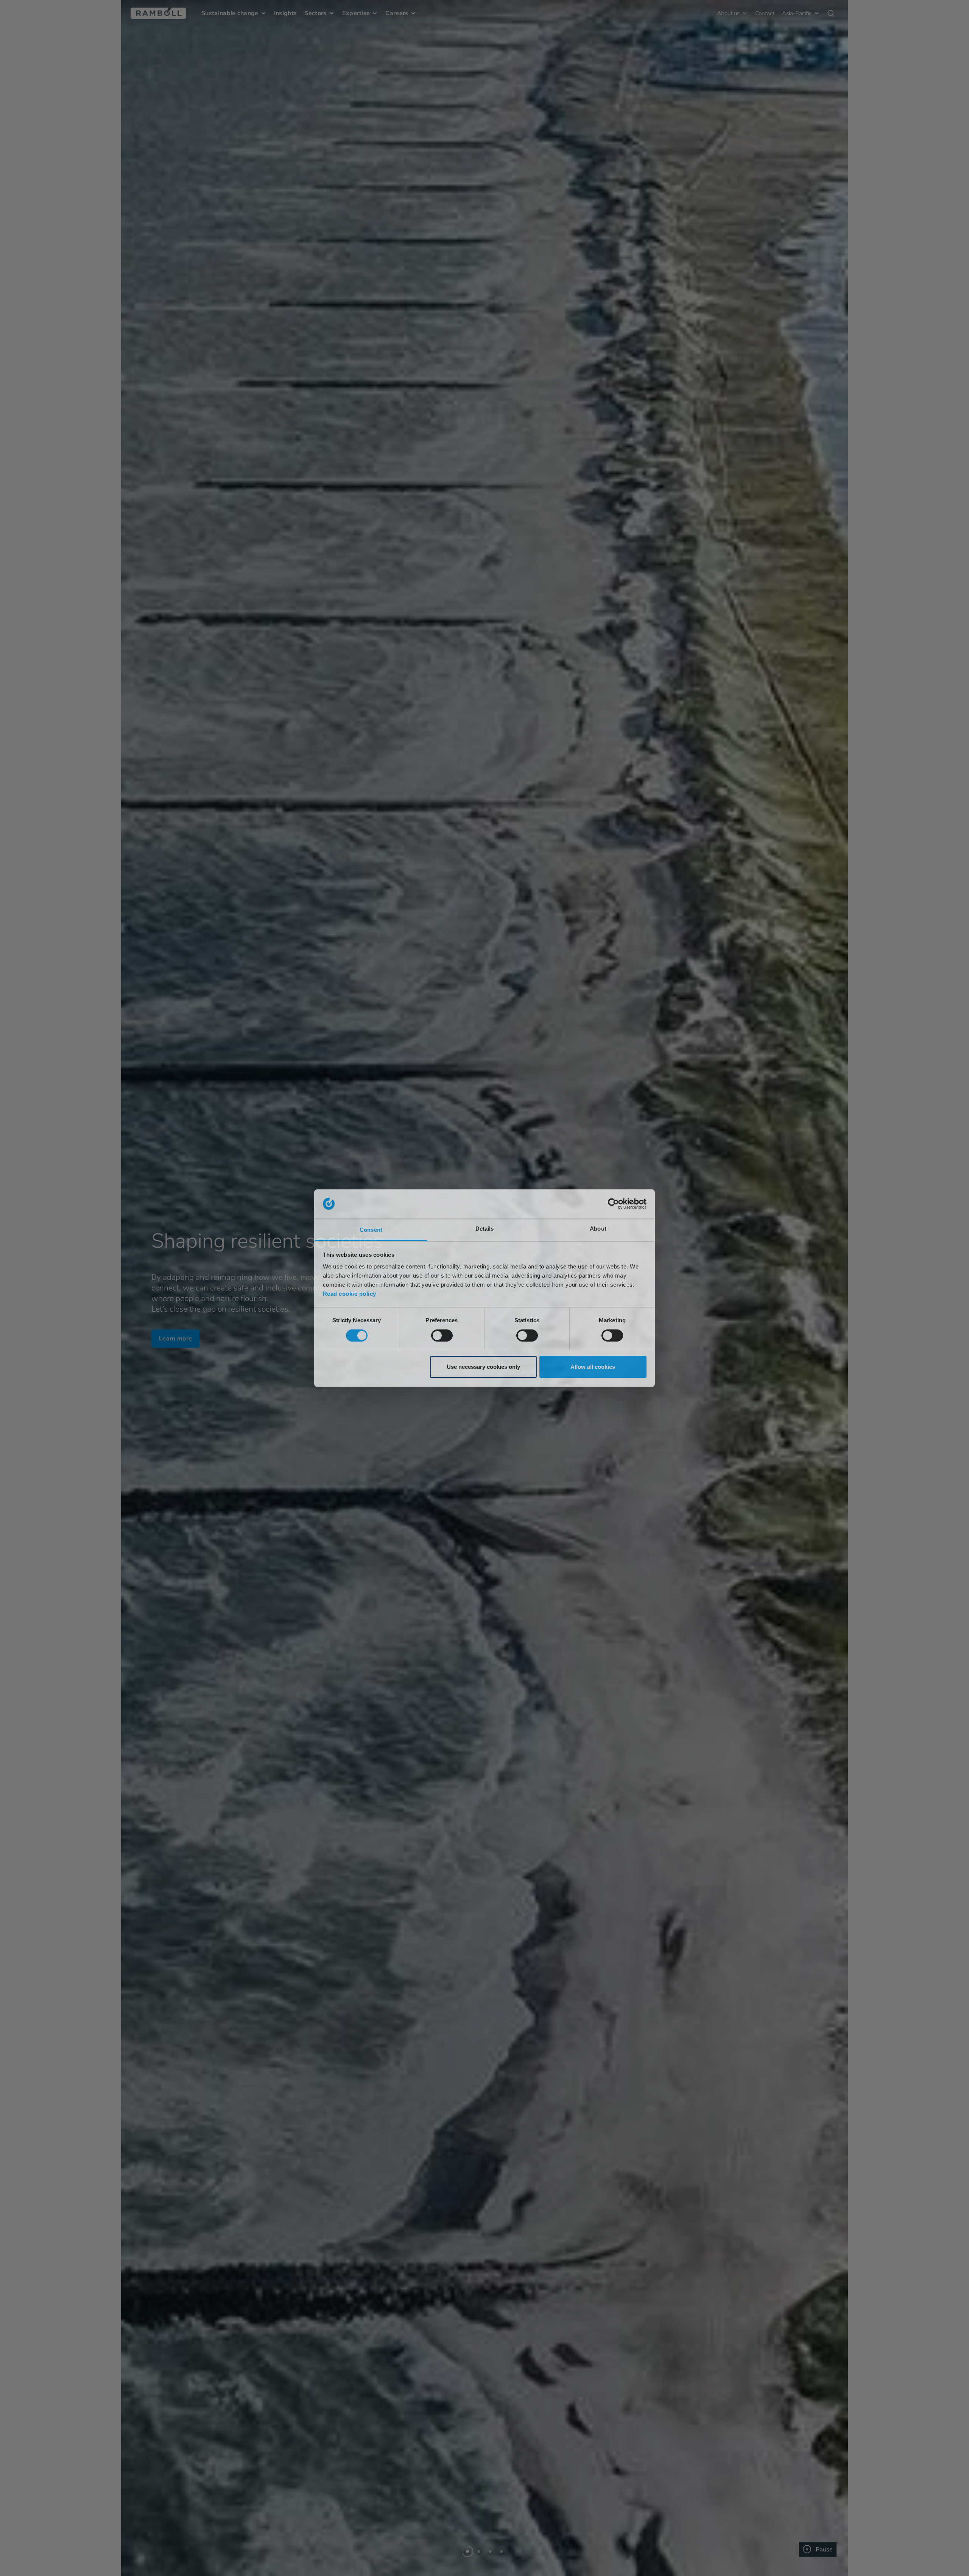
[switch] (442, 1336)
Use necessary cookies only (483, 1367)
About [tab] (598, 1229)
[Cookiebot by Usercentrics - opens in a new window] (613, 1204)
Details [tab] (485, 1229)
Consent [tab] (371, 1230)
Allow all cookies (593, 1367)
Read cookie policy (350, 1294)
